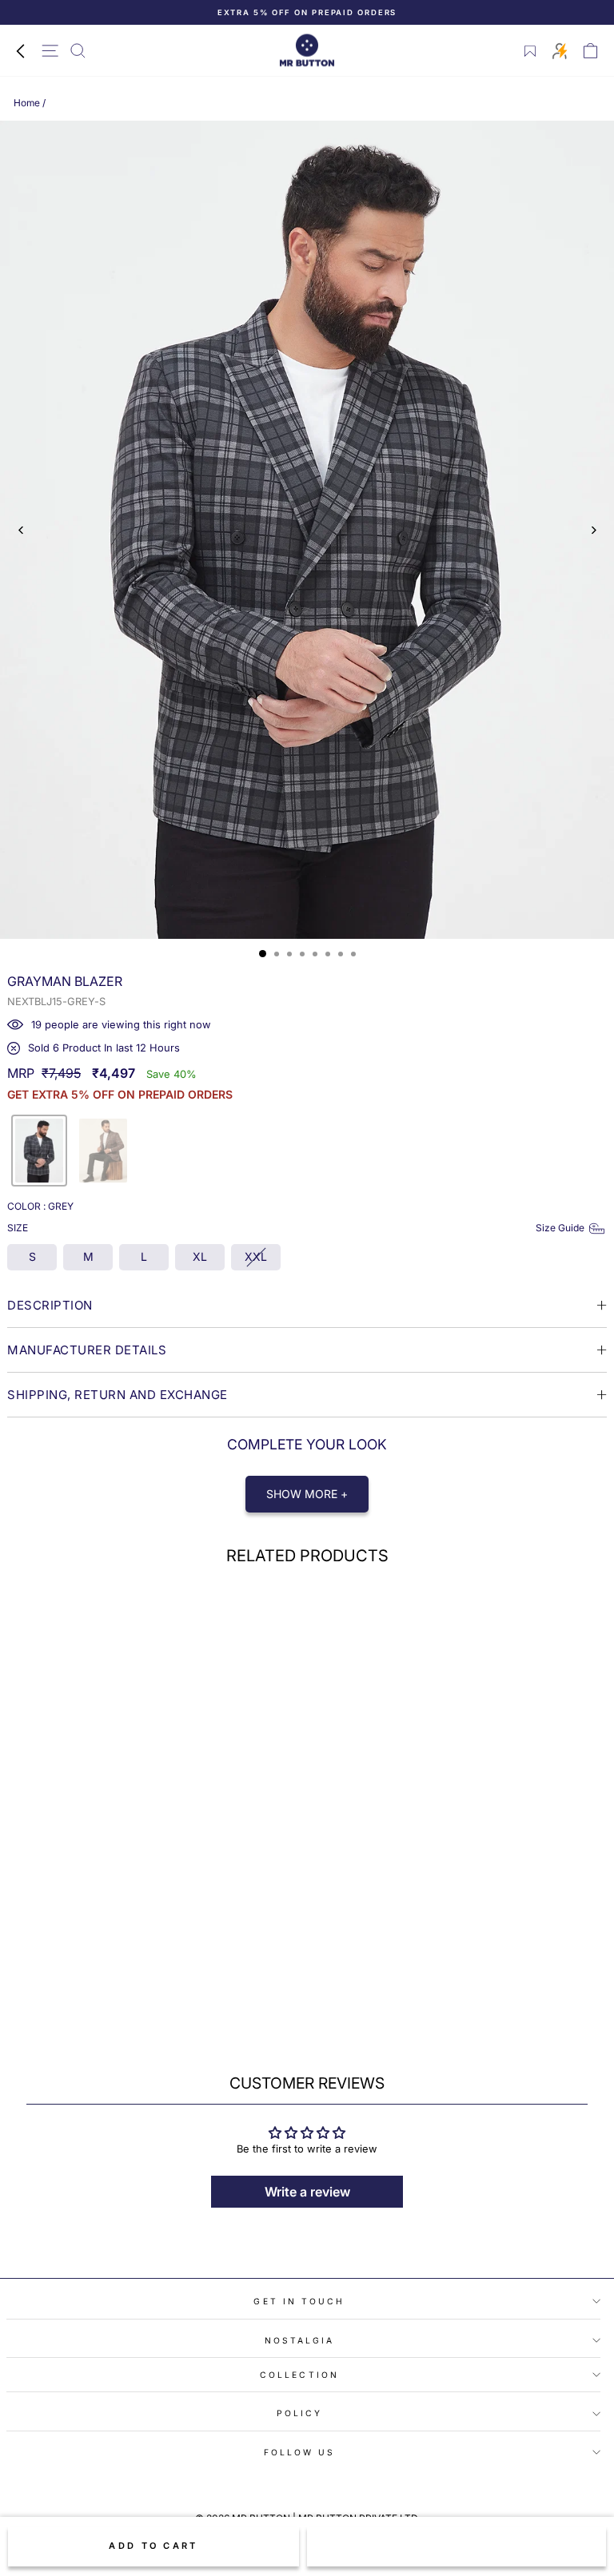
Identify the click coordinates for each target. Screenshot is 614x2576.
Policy (300, 2413)
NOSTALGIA (300, 2340)
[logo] (307, 51)
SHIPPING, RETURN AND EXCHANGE (118, 1395)
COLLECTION (299, 2375)
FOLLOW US (300, 2452)
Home (27, 103)
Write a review (307, 2192)
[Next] (593, 530)
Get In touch (299, 2301)
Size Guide (560, 1228)
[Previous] (21, 530)
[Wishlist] (530, 51)
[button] (39, 1151)
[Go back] (20, 50)
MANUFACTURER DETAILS (87, 1350)
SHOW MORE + (307, 1494)
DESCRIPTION (50, 1305)
